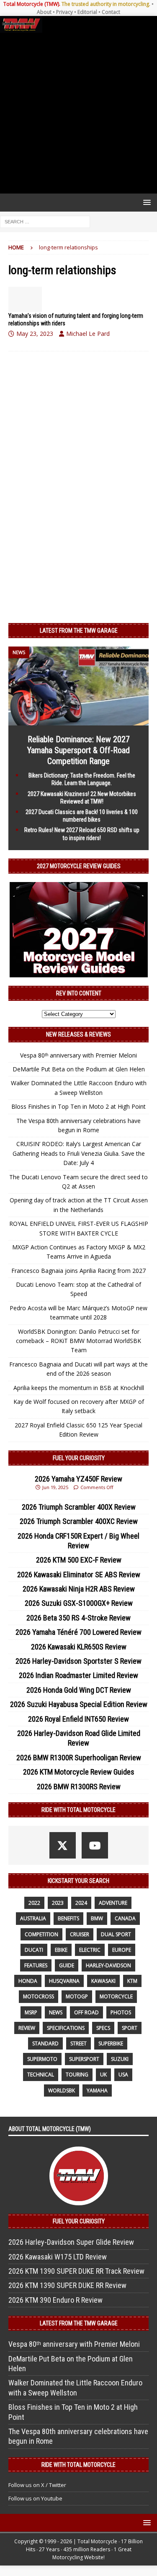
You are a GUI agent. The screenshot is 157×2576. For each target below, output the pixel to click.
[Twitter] (63, 1845)
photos (121, 2012)
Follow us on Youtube (35, 2498)
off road (86, 2012)
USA (123, 2075)
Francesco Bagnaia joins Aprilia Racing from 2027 (78, 1271)
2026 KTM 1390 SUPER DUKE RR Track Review (76, 2271)
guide (67, 1965)
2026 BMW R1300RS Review (79, 1787)
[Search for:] (45, 221)
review (27, 2028)
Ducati (34, 1950)
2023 (58, 1903)
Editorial (87, 12)
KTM (132, 1981)
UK (103, 2075)
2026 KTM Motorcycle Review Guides (79, 1772)
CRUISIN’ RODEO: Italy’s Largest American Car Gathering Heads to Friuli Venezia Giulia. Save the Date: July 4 (79, 1153)
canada (125, 1918)
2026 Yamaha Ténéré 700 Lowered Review (78, 1632)
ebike (61, 1950)
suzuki (120, 2059)
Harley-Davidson (108, 1965)
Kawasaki (103, 1981)
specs (103, 2028)
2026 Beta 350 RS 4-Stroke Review (78, 1618)
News (56, 2012)
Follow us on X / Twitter (37, 2485)
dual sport (116, 1934)
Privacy (64, 12)
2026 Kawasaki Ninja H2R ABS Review (79, 1589)
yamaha (97, 2090)
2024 (81, 1903)
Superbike (111, 2043)
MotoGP (77, 1996)
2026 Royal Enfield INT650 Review (78, 1719)
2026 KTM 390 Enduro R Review (55, 2300)
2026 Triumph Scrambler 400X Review (79, 1507)
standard (45, 2043)
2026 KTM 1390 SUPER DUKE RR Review (67, 2285)
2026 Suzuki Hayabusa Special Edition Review (79, 1704)
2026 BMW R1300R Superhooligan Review (79, 1758)
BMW (97, 1918)
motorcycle (116, 1996)
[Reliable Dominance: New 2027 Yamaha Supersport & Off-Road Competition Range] (78, 721)
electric (90, 1950)
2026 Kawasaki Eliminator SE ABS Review (79, 1575)
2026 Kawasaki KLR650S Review (79, 1647)
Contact (111, 12)
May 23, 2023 (35, 334)
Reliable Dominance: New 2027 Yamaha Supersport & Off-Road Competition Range (78, 750)
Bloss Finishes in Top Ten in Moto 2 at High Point (78, 1106)
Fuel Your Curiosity (79, 1458)
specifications (66, 2028)
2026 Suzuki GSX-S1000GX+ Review (79, 1603)
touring (77, 2075)
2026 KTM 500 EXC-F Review (79, 1560)
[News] (25, 299)
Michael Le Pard (88, 334)
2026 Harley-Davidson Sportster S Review (78, 1661)
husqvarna (64, 1981)
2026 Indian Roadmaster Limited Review (78, 1675)
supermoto (42, 2059)
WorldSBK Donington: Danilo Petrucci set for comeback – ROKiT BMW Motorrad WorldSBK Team (78, 1341)
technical (41, 2075)
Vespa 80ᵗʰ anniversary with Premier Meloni (78, 1055)
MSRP (31, 2012)
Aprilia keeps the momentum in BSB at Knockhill (79, 1388)
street (78, 2043)
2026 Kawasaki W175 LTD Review (58, 2257)
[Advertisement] (78, 113)
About (44, 12)
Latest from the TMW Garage (79, 631)
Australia (33, 1918)
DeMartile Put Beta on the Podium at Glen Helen (79, 1069)
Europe (122, 1950)
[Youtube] (95, 1845)
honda (28, 1981)
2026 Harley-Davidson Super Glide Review (71, 2242)
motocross (39, 1996)
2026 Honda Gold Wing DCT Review (79, 1690)
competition (41, 1934)
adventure (113, 1903)
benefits (68, 1918)
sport (130, 2028)
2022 (34, 1903)
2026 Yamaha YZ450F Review (78, 1479)
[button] (145, 202)
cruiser (80, 1934)
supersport (84, 2059)
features (36, 1965)
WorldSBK (62, 2090)
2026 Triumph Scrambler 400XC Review (79, 1521)
